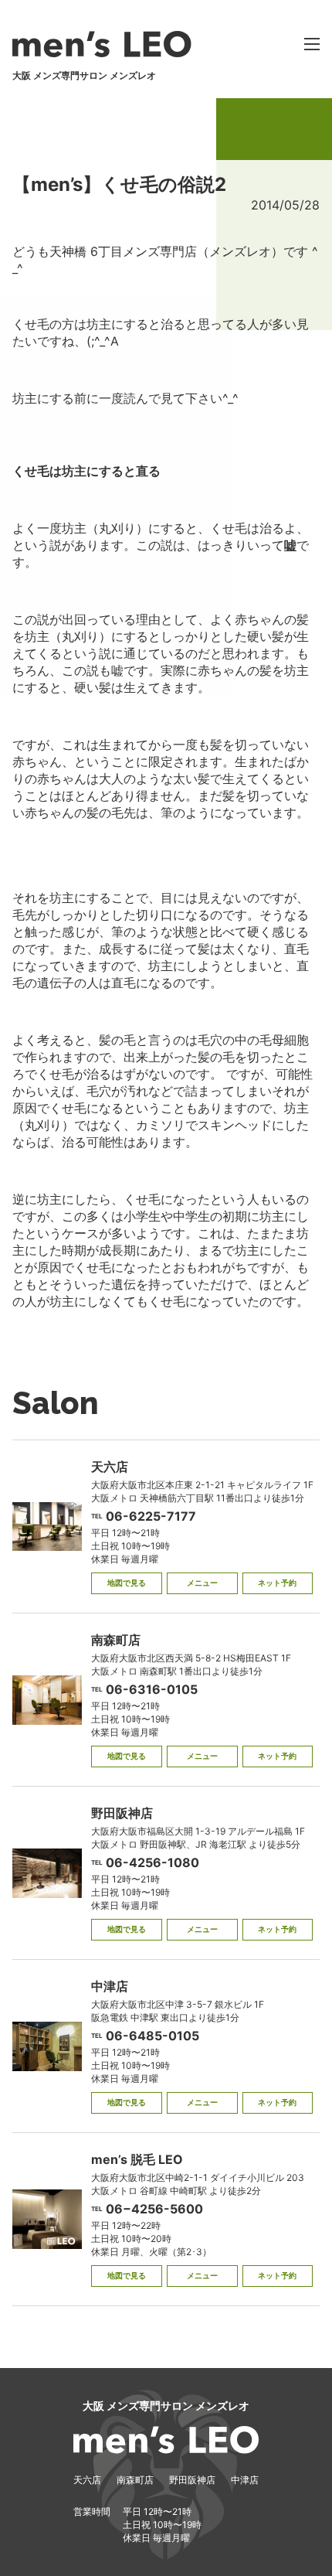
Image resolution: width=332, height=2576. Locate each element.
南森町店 (135, 2480)
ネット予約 (277, 1583)
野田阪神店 (192, 2480)
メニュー (202, 1583)
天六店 (87, 2480)
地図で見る (127, 1583)
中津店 (245, 2480)
